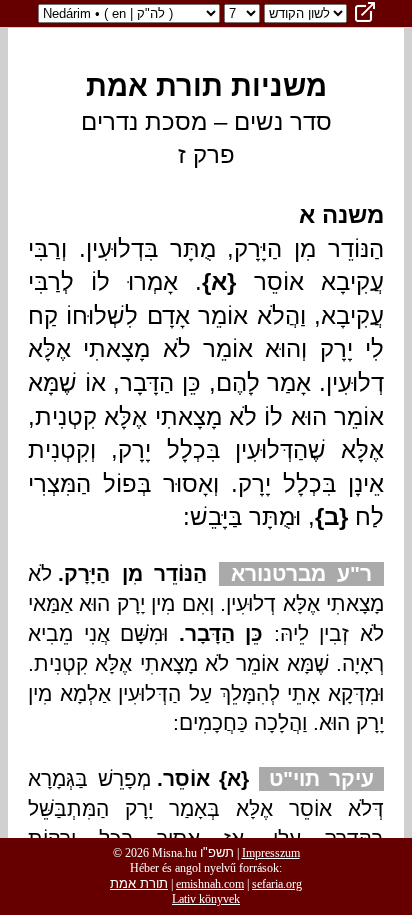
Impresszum (271, 853)
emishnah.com (210, 884)
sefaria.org (277, 884)
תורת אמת (139, 883)
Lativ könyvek (206, 899)
